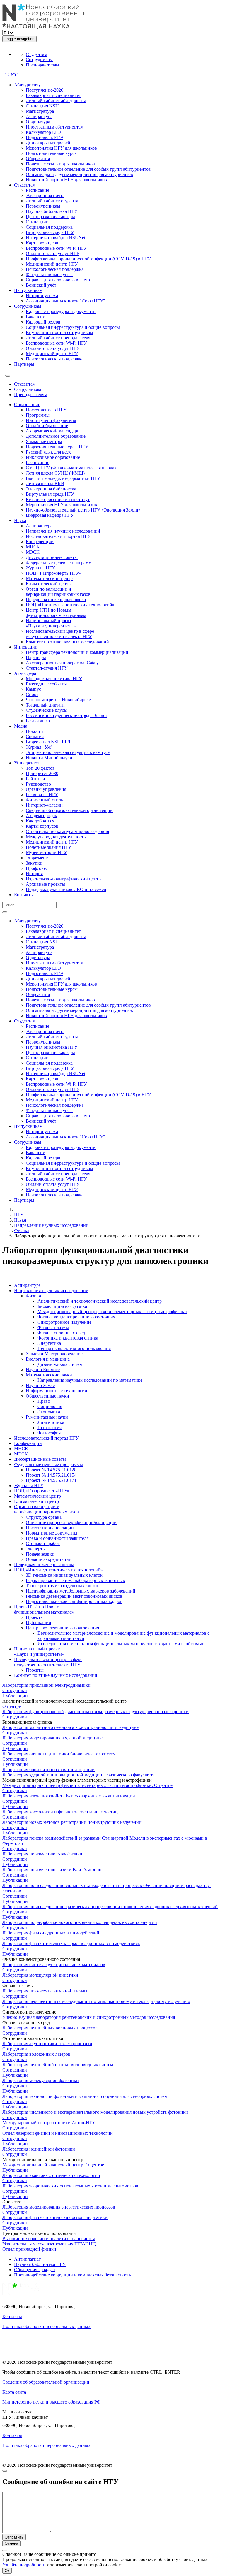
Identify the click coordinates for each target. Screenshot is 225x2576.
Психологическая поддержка (55, 269)
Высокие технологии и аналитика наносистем (49, 2239)
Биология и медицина (48, 1359)
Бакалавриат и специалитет (53, 95)
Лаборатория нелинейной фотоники (39, 2149)
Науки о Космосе (43, 1370)
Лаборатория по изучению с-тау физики (42, 1854)
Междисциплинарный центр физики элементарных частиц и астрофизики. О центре (87, 1785)
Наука (20, 520)
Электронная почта (45, 195)
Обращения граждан (35, 2270)
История (34, 874)
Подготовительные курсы (52, 153)
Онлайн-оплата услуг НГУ (53, 253)
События (35, 737)
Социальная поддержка (49, 227)
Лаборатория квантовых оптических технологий (51, 2175)
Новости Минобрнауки (49, 758)
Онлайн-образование (47, 426)
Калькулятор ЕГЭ (43, 132)
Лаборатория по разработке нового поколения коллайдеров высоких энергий (80, 1922)
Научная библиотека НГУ (52, 211)
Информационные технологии (57, 1391)
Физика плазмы (53, 1327)
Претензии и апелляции (50, 1528)
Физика (22, 1230)
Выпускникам (28, 290)
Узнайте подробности (24, 2565)
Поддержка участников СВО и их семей (66, 889)
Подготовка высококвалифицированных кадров (74, 1601)
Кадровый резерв (43, 322)
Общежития (38, 159)
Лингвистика (51, 1422)
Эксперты (36, 1549)
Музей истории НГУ (46, 852)
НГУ (19, 1215)
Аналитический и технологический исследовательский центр (100, 1301)
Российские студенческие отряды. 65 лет (67, 715)
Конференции (40, 542)
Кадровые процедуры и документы (61, 311)
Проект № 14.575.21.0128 (51, 1470)
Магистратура (40, 111)
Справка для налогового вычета (58, 280)
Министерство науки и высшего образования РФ (52, 2402)
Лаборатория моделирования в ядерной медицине (52, 1738)
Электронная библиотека (51, 489)
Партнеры (24, 364)
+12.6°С (10, 75)
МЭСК (33, 552)
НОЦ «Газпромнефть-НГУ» (53, 573)
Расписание (37, 190)
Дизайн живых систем (60, 1364)
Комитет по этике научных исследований (67, 642)
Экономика (49, 1412)
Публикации (39, 1623)
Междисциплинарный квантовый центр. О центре (53, 2165)
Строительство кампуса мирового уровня (67, 831)
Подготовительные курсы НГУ (57, 447)
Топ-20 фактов (40, 768)
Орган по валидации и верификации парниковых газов (58, 592)
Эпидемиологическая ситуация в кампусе (68, 752)
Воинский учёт (41, 285)
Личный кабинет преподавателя (58, 338)
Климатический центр (48, 584)
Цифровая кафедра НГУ (50, 515)
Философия (49, 1433)
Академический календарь (52, 431)
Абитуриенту (27, 85)
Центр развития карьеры (50, 217)
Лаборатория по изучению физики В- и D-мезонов (53, 1870)
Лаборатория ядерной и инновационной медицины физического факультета (79, 1775)
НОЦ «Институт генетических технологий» (70, 605)
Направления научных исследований (63, 531)
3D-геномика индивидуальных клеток (64, 1575)
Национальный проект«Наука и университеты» (51, 623)
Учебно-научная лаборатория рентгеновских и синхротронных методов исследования (89, 2017)
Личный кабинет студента (52, 201)
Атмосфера (25, 673)
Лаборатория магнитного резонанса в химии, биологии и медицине (70, 1727)
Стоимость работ (43, 1543)
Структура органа (44, 1517)
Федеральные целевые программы (60, 563)
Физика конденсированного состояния (76, 1317)
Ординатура (38, 122)
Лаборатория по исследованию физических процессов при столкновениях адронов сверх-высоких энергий (110, 1907)
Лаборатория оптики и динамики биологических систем (59, 1754)
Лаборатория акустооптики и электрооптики (47, 2044)
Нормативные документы (52, 1533)
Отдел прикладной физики (29, 2249)
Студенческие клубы (47, 710)
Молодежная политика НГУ (54, 679)
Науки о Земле (40, 1385)
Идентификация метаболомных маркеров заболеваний (81, 1591)
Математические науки (49, 1375)
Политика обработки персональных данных (46, 2326)
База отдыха (38, 721)
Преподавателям (42, 65)
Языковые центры (44, 441)
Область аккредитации (49, 1559)
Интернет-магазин (44, 805)
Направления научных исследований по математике (90, 1380)
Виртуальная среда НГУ (50, 232)
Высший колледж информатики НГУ (63, 478)
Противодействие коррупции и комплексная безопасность (73, 2275)
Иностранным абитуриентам (55, 127)
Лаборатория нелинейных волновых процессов (50, 2028)
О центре (12, 1706)
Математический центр (49, 578)
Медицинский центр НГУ (52, 264)
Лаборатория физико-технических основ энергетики (55, 2217)
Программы (38, 415)
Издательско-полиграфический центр (63, 879)
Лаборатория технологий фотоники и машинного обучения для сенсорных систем (85, 2096)
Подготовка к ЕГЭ (44, 137)
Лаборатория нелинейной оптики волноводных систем (58, 2065)
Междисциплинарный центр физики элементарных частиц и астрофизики (112, 1312)
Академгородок (41, 816)
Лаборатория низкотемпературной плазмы (45, 1991)
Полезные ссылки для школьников (60, 164)
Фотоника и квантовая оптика (68, 1338)
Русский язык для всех (48, 452)
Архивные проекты (45, 884)
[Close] (5, 2471)
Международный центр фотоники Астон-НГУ (49, 2123)
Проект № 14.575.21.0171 (51, 1480)
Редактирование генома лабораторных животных (75, 1580)
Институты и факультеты (51, 420)
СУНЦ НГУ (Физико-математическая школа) (71, 468)
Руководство (38, 784)
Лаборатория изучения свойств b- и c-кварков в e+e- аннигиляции (69, 1796)
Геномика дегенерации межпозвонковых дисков (74, 1596)
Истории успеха (42, 296)
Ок (7, 2571)
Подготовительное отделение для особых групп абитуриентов (88, 169)
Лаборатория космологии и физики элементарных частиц (60, 1812)
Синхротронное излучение (64, 1322)
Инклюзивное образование (53, 457)
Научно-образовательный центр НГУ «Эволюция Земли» (83, 510)
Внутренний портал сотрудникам (59, 332)
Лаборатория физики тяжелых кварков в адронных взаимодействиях (71, 1943)
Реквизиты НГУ (42, 794)
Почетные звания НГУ (48, 847)
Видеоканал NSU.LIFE (49, 742)
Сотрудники (15, 1690)
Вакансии (36, 317)
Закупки (34, 863)
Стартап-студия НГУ (47, 668)
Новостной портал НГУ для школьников (66, 180)
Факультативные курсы (49, 274)
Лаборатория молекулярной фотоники (41, 2080)
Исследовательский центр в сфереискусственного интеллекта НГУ (60, 634)
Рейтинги (35, 779)
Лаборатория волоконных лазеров (36, 2054)
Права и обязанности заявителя (57, 1538)
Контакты (24, 895)
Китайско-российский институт (58, 499)
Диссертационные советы (52, 557)
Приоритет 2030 (42, 773)
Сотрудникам (39, 60)
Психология (50, 1428)
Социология (50, 1406)
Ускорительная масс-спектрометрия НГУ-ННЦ (49, 2244)
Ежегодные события (46, 684)
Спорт (32, 694)
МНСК (33, 547)
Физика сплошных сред (61, 1333)
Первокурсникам (43, 206)
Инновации (26, 647)
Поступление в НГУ (46, 410)
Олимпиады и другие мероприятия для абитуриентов (79, 174)
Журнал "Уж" (39, 747)
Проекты (35, 1617)
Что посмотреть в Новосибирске (58, 700)
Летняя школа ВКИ (45, 484)
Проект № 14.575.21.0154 (51, 1475)
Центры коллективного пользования (74, 1348)
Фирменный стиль (44, 800)
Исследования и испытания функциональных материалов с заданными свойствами (121, 1644)
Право (44, 1401)
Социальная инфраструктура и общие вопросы (73, 327)
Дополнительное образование (56, 436)
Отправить (14, 2537)
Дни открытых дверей (48, 143)
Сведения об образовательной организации (69, 810)
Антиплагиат (27, 2259)
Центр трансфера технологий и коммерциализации (77, 652)
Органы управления (46, 789)
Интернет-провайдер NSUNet (56, 238)
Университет (27, 763)
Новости (34, 731)
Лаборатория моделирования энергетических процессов (59, 2207)
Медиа (21, 726)
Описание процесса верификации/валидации (71, 1522)
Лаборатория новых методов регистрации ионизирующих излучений (72, 1822)
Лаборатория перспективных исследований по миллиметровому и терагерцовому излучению (96, 2001)
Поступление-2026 (45, 90)
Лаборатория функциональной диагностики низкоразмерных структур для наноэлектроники (96, 1712)
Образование (27, 404)
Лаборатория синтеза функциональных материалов (54, 1965)
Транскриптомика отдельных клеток (62, 1586)
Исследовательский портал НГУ (58, 536)
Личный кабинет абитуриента (56, 101)
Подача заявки (40, 1554)
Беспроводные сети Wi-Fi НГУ (56, 248)
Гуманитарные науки (47, 1417)
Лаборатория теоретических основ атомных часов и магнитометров (70, 2186)
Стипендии (37, 222)
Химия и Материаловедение (54, 1354)
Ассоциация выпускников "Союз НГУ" (65, 301)
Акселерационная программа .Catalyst (64, 663)
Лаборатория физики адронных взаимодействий (51, 1933)
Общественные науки (47, 1396)
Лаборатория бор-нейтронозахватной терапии (48, 1769)
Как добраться (40, 821)
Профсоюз (36, 868)
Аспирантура (39, 116)
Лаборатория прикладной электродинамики (46, 1685)
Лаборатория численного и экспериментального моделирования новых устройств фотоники (95, 2112)
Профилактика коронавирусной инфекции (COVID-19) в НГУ (88, 259)
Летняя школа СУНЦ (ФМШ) (55, 473)
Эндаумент (37, 858)
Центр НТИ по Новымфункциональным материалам (56, 613)
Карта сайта (14, 2392)
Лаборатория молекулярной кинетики (40, 1975)
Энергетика (49, 1343)
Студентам (36, 54)
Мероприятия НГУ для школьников (61, 148)
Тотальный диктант (45, 705)
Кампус (33, 689)
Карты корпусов (42, 243)
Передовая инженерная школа (56, 599)
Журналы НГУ (40, 568)
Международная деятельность (56, 837)
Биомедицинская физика (62, 1306)
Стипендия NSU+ (44, 106)
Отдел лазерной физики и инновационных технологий (58, 2133)
